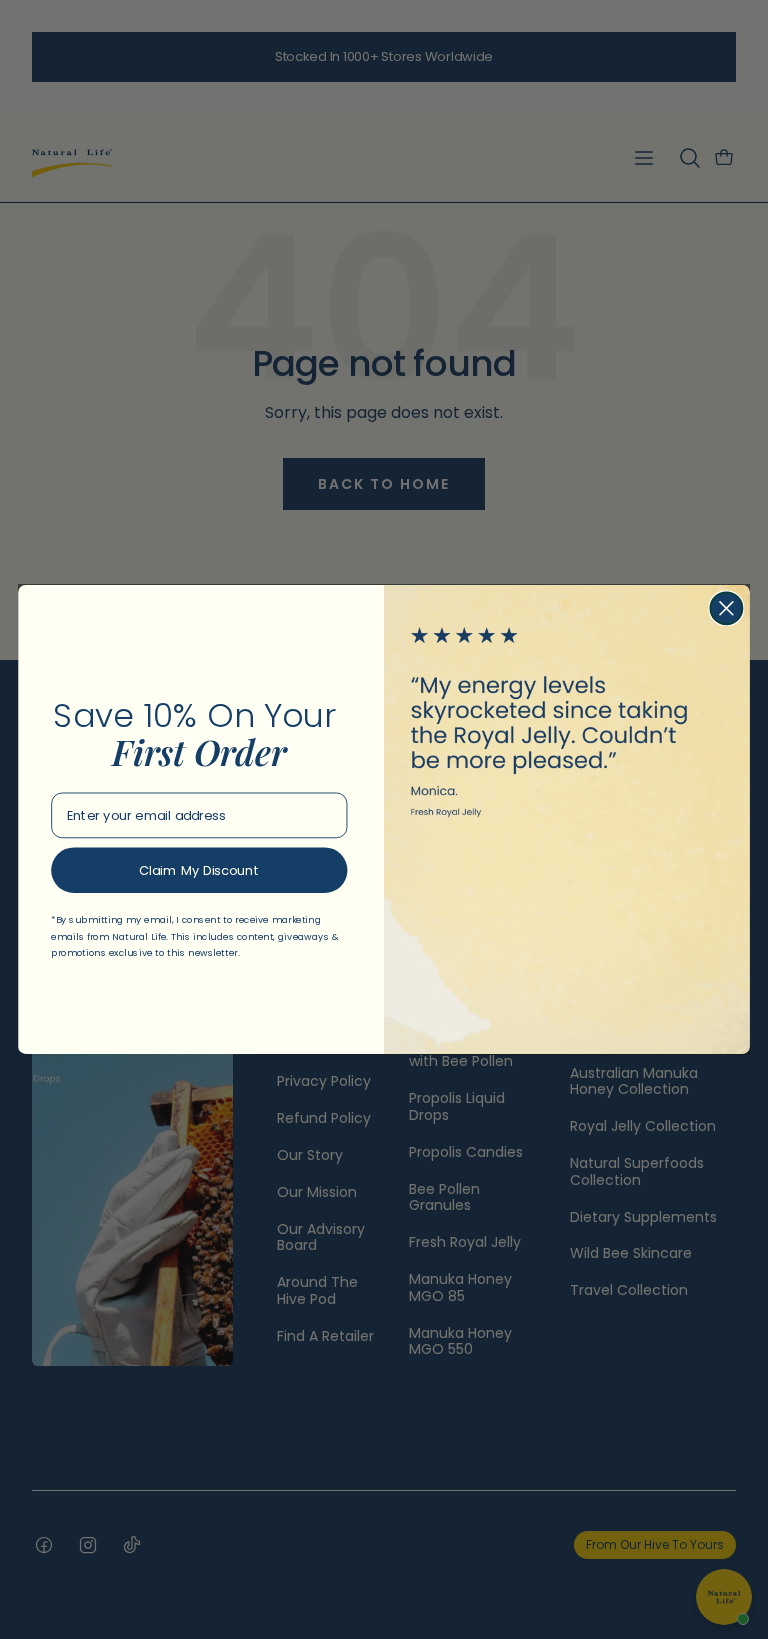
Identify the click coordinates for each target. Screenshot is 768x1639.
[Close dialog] (726, 608)
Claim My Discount (199, 871)
